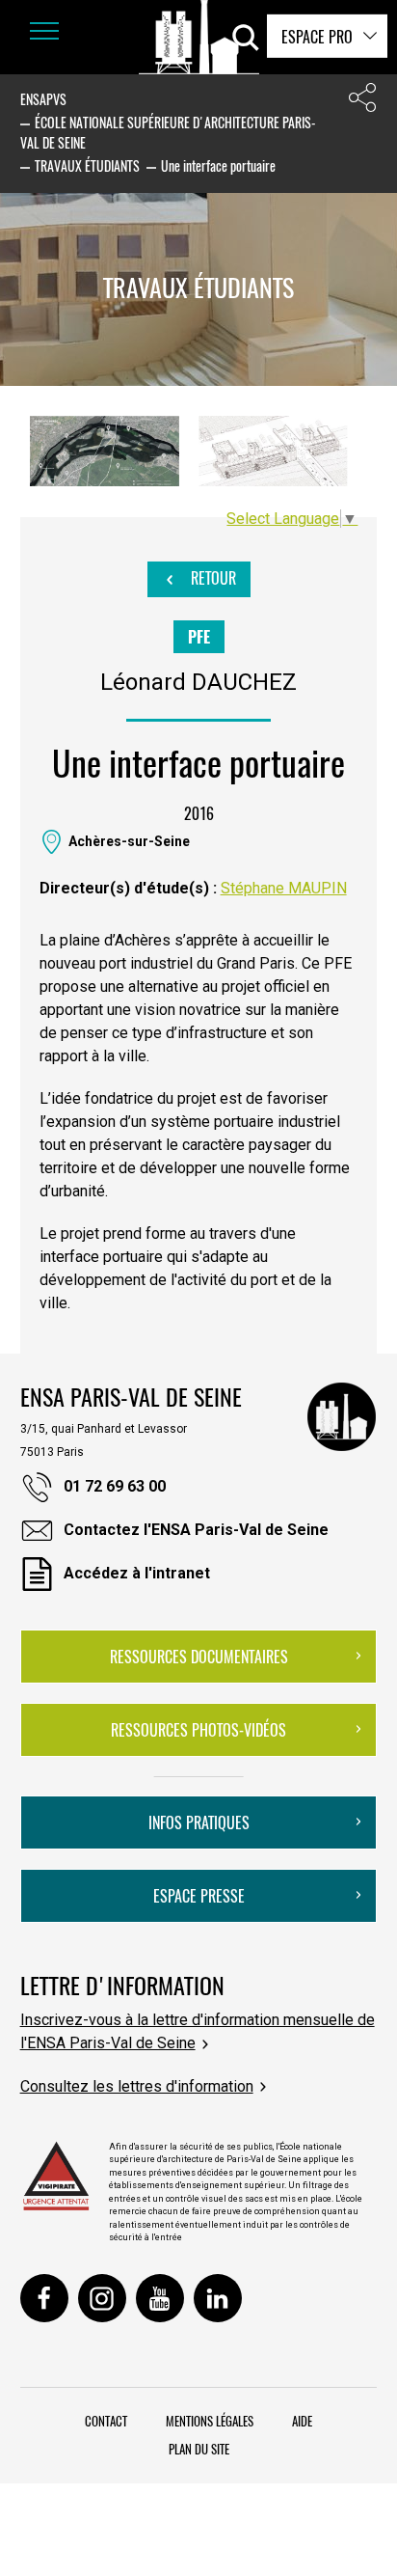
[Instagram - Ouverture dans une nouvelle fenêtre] (102, 2298)
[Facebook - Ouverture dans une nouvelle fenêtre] (44, 2298)
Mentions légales (210, 2421)
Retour (212, 578)
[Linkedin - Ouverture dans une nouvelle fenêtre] (218, 2298)
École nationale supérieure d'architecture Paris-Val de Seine (168, 132)
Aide (302, 2421)
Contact (106, 2421)
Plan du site (199, 2449)
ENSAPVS (43, 99)
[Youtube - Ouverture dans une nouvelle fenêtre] (160, 2298)
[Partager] (362, 102)
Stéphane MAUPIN (284, 888)
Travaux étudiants (87, 165)
